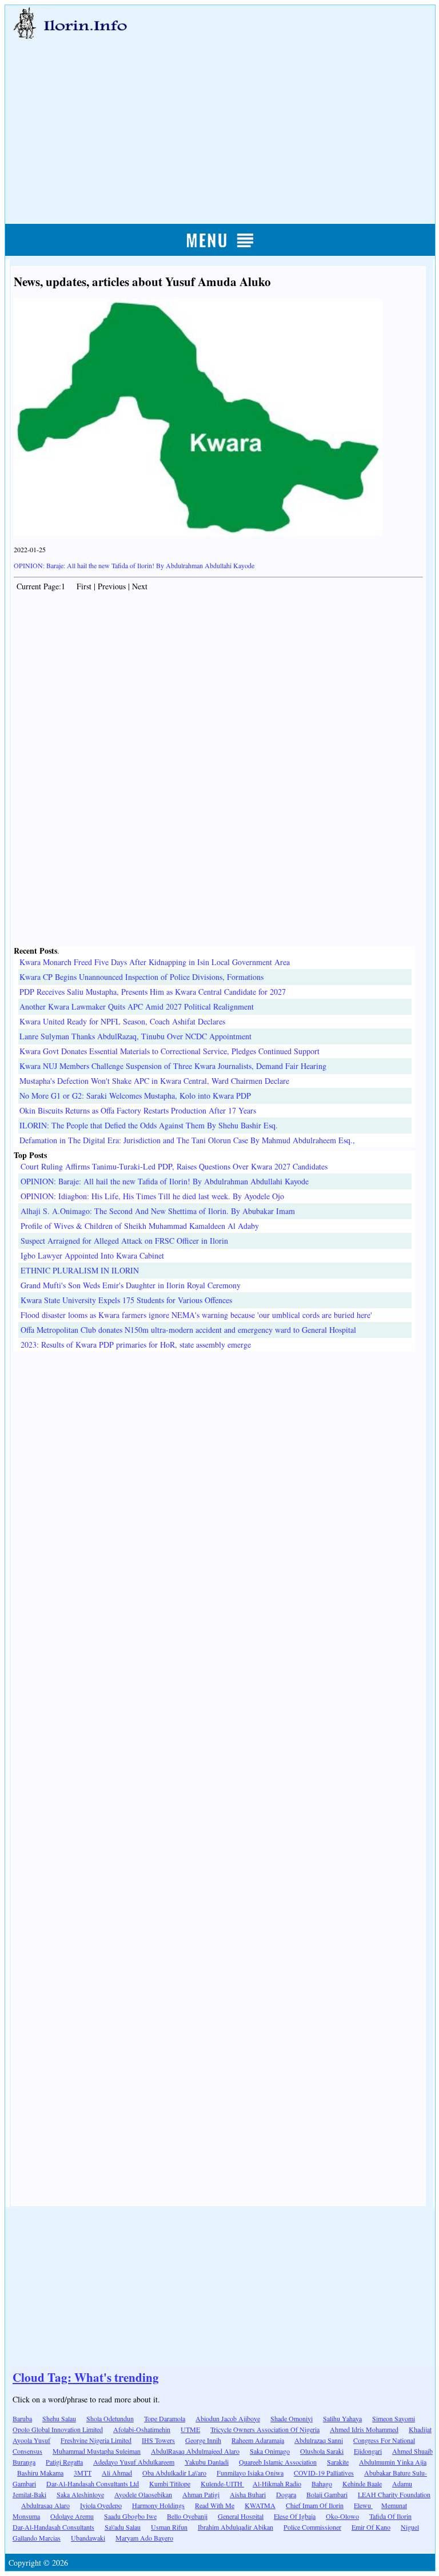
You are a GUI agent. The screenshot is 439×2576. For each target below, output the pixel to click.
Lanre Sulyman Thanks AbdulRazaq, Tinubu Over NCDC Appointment (135, 1036)
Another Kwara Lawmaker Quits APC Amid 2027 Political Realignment (137, 1006)
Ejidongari (368, 2451)
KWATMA (260, 2505)
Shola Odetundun (110, 2418)
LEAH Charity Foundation (394, 2494)
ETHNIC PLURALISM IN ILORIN (80, 1270)
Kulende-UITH (222, 2483)
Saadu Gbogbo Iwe (130, 2516)
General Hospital (241, 2516)
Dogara (286, 2494)
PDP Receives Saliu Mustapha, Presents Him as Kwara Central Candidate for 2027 (153, 992)
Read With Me (215, 2505)
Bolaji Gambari (327, 2494)
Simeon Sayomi (394, 2418)
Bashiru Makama (40, 2473)
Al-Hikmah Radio (277, 2483)
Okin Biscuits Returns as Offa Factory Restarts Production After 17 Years (138, 1110)
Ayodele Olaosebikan (143, 2494)
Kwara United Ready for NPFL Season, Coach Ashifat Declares (122, 1021)
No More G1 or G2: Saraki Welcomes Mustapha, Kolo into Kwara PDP (135, 1096)
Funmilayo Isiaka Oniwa (250, 2473)
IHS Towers (158, 2440)
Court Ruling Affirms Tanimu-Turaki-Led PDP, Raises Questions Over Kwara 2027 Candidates (174, 1166)
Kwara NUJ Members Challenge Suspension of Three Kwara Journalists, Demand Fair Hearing (173, 1066)
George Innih (203, 2440)
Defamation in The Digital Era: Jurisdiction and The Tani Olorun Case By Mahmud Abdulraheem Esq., (187, 1140)
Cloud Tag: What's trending (86, 2377)
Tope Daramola (165, 2418)
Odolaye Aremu (72, 2516)
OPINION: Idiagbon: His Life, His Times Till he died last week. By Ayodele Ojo (152, 1196)
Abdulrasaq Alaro (45, 2505)
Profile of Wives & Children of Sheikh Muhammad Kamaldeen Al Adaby (140, 1226)
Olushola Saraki (322, 2451)
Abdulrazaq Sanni (319, 2440)
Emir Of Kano (371, 2527)
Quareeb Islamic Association (278, 2462)
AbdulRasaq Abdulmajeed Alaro (195, 2451)
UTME (190, 2429)
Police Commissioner (312, 2527)
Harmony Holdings (158, 2505)
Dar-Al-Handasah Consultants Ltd (93, 2483)
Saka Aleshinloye (80, 2494)
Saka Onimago (270, 2451)
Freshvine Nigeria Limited (96, 2440)
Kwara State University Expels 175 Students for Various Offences (126, 1300)
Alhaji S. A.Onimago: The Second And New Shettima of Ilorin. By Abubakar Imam (158, 1211)
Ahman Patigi (201, 2494)
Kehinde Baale (362, 2483)
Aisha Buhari (248, 2494)
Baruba (22, 2418)
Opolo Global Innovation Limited (58, 2429)
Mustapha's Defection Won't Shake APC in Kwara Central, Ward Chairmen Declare (154, 1081)
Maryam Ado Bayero (144, 2538)
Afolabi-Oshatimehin (142, 2429)
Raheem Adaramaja (258, 2440)
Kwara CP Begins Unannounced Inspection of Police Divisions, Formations (141, 977)
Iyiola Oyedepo (101, 2505)
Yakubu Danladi (207, 2462)
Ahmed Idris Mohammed (364, 2429)
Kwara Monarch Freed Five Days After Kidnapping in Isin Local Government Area (155, 962)
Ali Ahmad (117, 2473)
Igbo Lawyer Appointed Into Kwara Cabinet (92, 1255)
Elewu (363, 2505)
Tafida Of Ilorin (390, 2516)
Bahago (322, 2483)
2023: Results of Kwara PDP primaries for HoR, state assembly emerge (136, 1345)
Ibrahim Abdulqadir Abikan (236, 2527)
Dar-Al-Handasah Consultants (53, 2527)
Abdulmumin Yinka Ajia (393, 2462)
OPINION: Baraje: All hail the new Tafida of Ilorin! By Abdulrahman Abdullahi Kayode (134, 565)
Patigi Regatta (64, 2462)
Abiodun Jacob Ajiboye (228, 2418)
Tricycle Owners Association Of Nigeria (265, 2429)
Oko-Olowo (342, 2516)
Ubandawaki (88, 2538)
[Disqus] (218, 1494)
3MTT (83, 2473)
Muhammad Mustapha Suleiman (97, 2451)
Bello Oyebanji (187, 2516)
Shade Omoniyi (292, 2418)
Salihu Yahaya (342, 2418)
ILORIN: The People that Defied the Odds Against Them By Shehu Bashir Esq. (149, 1125)
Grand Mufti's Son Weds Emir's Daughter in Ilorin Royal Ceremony (131, 1285)
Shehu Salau (59, 2418)
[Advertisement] (220, 118)
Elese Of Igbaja (295, 2516)
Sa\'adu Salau (123, 2527)
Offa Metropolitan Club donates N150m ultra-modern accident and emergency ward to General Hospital (188, 1330)
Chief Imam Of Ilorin (315, 2505)
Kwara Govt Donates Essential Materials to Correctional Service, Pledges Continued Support (169, 1051)
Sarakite (338, 2462)
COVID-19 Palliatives (324, 2473)
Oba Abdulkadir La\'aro (174, 2473)
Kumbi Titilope (170, 2483)
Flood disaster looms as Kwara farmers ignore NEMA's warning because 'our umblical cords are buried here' (196, 1315)
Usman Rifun (169, 2527)
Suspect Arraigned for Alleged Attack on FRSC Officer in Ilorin (124, 1241)
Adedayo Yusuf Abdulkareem (134, 2462)
